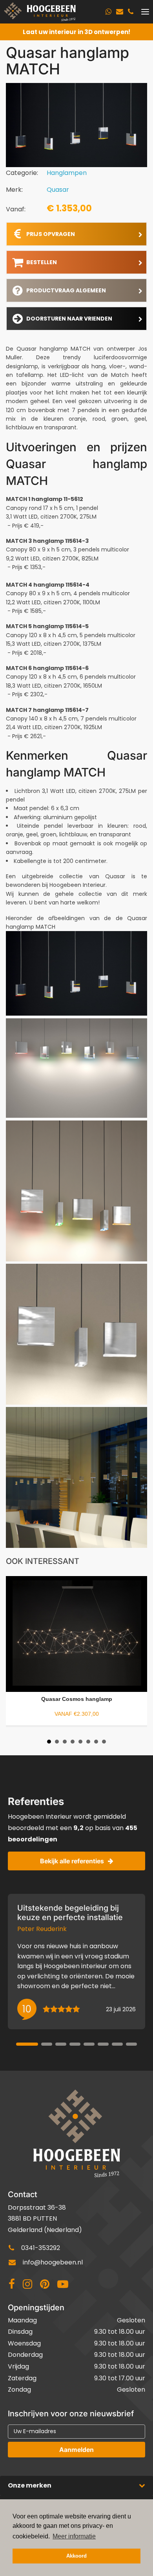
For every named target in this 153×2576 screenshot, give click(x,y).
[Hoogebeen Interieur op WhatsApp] (108, 12)
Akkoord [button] (76, 2556)
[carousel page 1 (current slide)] (27, 2044)
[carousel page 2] (47, 2044)
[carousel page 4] (75, 2044)
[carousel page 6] (103, 2044)
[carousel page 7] (117, 2044)
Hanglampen (67, 173)
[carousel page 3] (61, 2044)
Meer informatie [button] (74, 2536)
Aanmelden (76, 2450)
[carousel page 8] (131, 2044)
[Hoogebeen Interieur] (40, 12)
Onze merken (30, 2485)
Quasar (58, 190)
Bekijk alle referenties (72, 1861)
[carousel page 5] (89, 2044)
